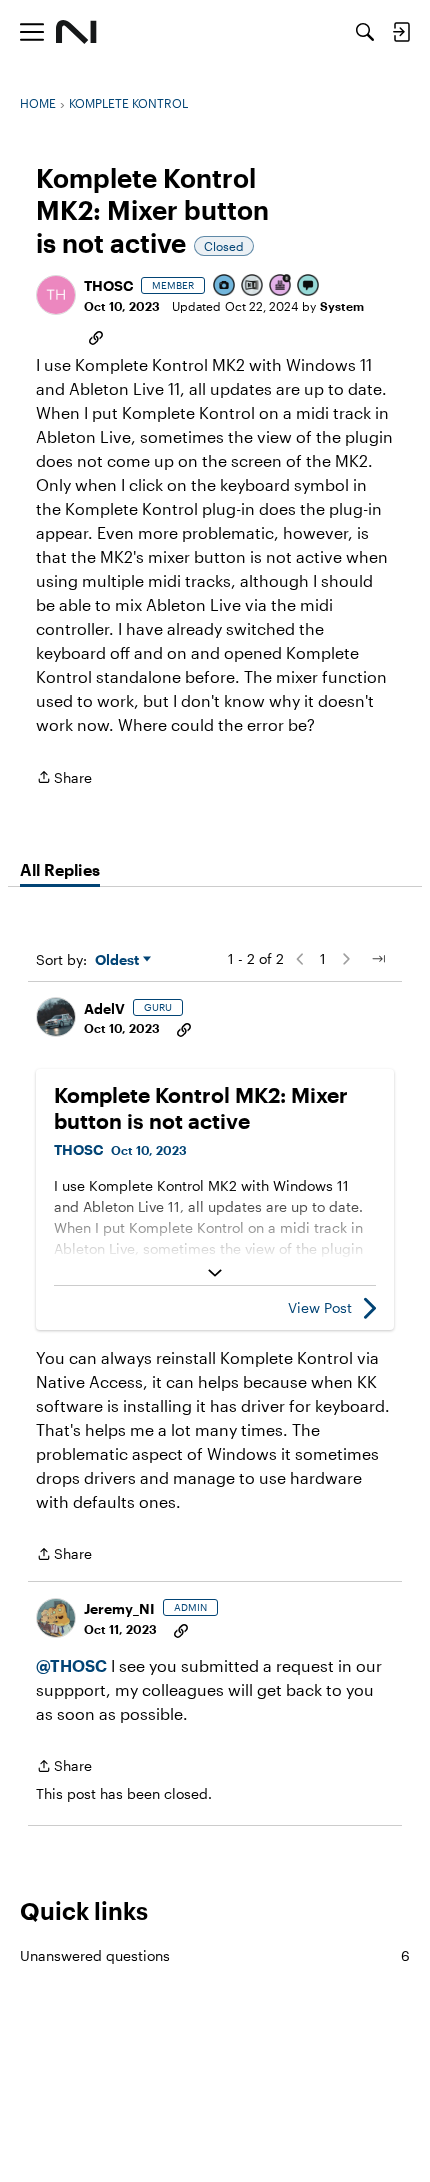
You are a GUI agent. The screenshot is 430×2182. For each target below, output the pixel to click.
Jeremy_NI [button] (119, 1608)
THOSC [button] (108, 285)
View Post (320, 1307)
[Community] (76, 32)
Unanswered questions (215, 1955)
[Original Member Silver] (253, 286)
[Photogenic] (225, 286)
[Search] (365, 32)
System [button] (342, 306)
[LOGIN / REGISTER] (401, 32)
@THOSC (71, 1665)
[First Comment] (309, 286)
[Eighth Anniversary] (281, 286)
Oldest (119, 960)
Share (64, 779)
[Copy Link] (96, 336)
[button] (56, 295)
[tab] (60, 870)
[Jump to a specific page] (378, 959)
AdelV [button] (104, 1008)
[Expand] (215, 1273)
